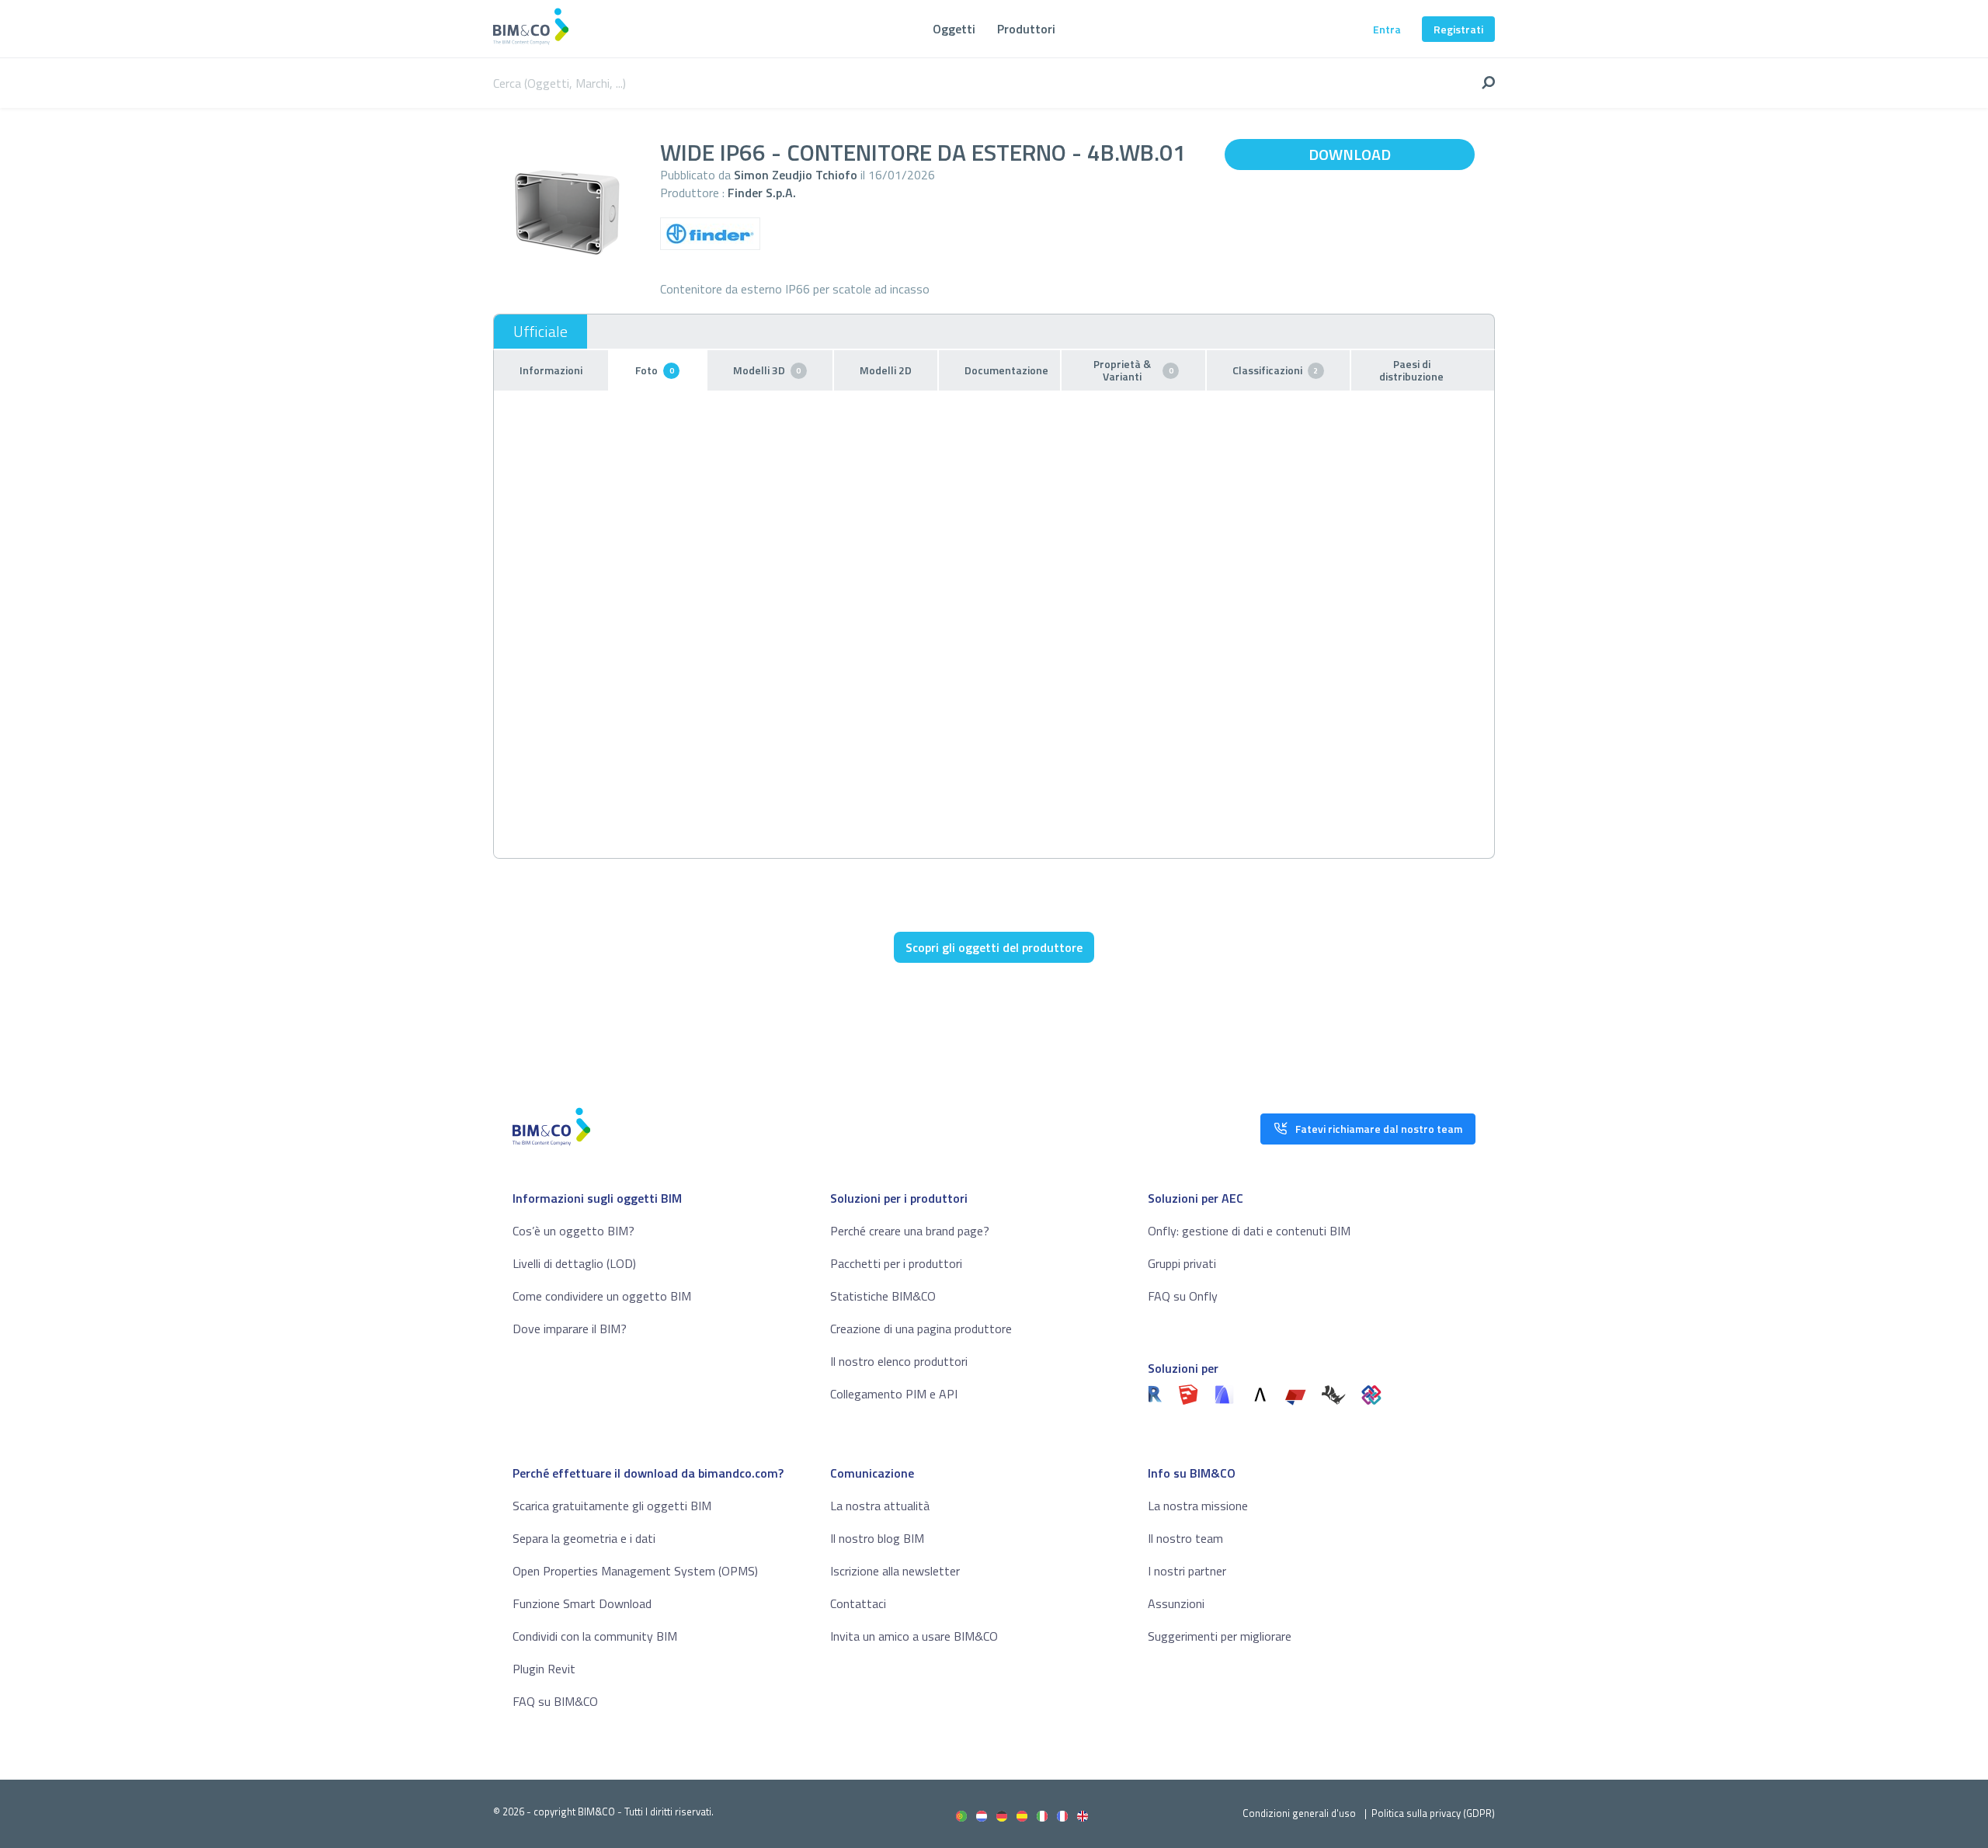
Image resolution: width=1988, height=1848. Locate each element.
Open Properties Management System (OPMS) (635, 1571)
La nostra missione (1198, 1506)
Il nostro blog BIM (877, 1538)
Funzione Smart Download (582, 1603)
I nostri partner (1187, 1571)
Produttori (1026, 29)
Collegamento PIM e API (894, 1394)
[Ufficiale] (540, 332)
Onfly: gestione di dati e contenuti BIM (1249, 1231)
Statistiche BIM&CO (883, 1296)
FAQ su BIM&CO (555, 1701)
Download (1350, 154)
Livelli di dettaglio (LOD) (574, 1263)
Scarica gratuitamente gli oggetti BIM (612, 1506)
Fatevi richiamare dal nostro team (1379, 1129)
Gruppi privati (1182, 1263)
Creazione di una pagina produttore (921, 1329)
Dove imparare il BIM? (570, 1329)
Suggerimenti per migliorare (1220, 1636)
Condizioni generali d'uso (1299, 1813)
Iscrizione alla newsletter (895, 1571)
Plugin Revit (544, 1669)
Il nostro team (1185, 1538)
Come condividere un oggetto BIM (602, 1296)
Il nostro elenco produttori (899, 1361)
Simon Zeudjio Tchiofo (796, 175)
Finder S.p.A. (762, 193)
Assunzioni (1176, 1603)
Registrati (1458, 29)
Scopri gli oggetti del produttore (994, 947)
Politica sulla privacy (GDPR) (1433, 1813)
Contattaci (858, 1603)
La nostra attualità (880, 1506)
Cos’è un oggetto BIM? (573, 1231)
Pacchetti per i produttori (896, 1263)
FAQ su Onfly (1183, 1296)
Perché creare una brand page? (910, 1231)
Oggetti (954, 29)
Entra (1387, 29)
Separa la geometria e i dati (584, 1538)
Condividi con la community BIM (595, 1636)
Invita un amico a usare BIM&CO (914, 1636)
